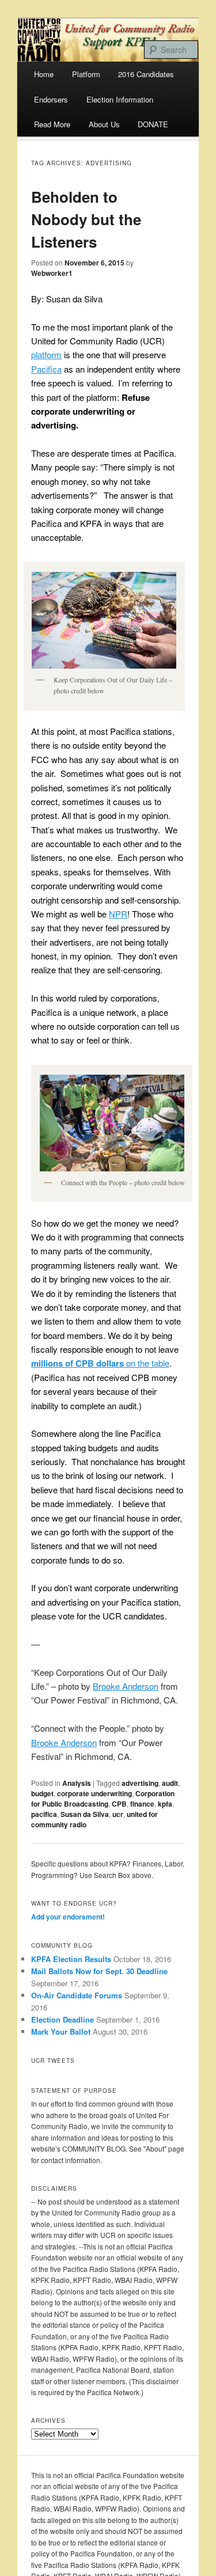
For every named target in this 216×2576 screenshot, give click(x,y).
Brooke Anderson (126, 1686)
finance (142, 1804)
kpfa (165, 1804)
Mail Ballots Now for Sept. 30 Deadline (99, 1971)
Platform (86, 74)
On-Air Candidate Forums (77, 1995)
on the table (100, 1363)
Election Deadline (62, 2019)
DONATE (153, 124)
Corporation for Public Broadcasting (103, 1799)
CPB (119, 1804)
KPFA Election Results (71, 1959)
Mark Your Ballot (61, 2031)
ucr (118, 1814)
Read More (52, 124)
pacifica (44, 1814)
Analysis (77, 1783)
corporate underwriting (94, 1793)
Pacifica (46, 369)
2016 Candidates (146, 74)
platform (46, 354)
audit (170, 1783)
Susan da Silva (85, 1814)
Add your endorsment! (68, 1917)
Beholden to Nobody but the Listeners (86, 219)
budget (42, 1793)
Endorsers (51, 99)
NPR (118, 914)
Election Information (120, 99)
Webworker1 (52, 273)
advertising (140, 1783)
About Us (104, 124)
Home (44, 74)
